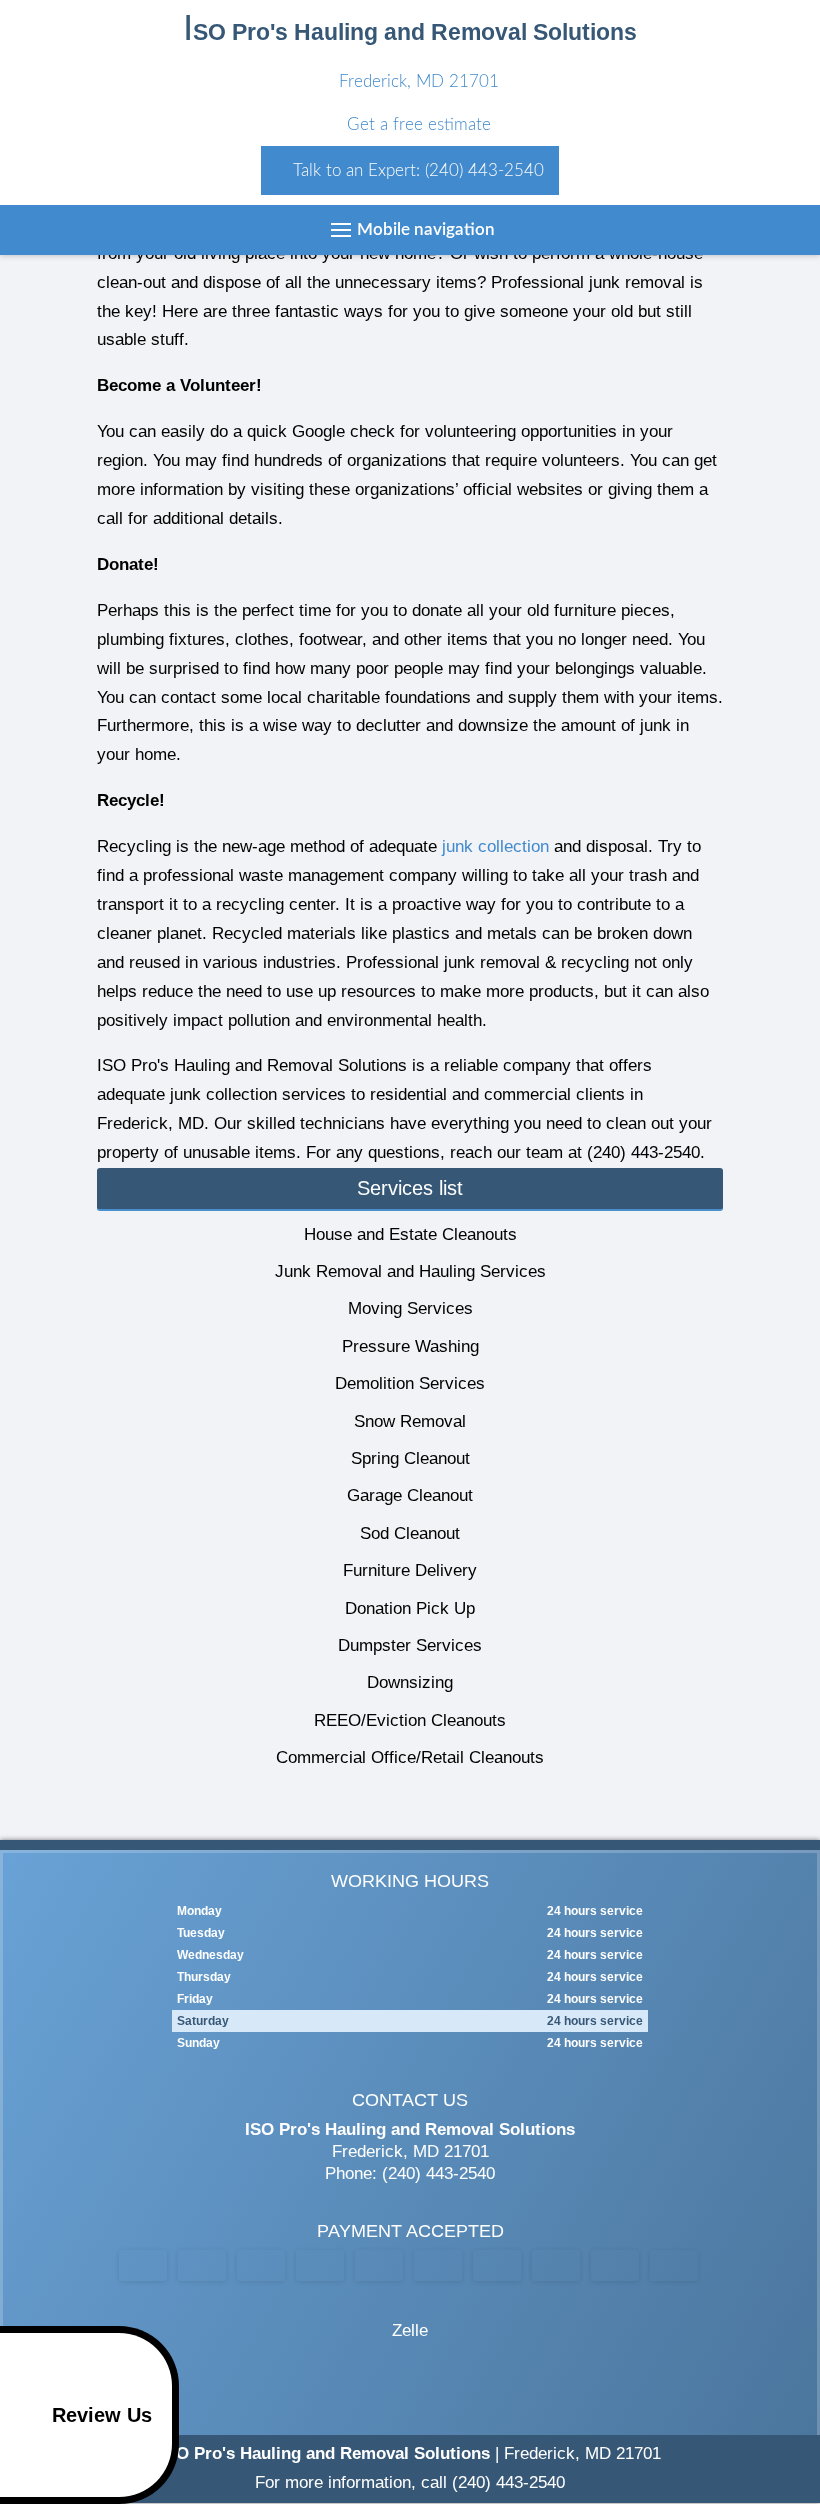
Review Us (102, 2415)
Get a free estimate (416, 124)
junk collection (495, 846)
